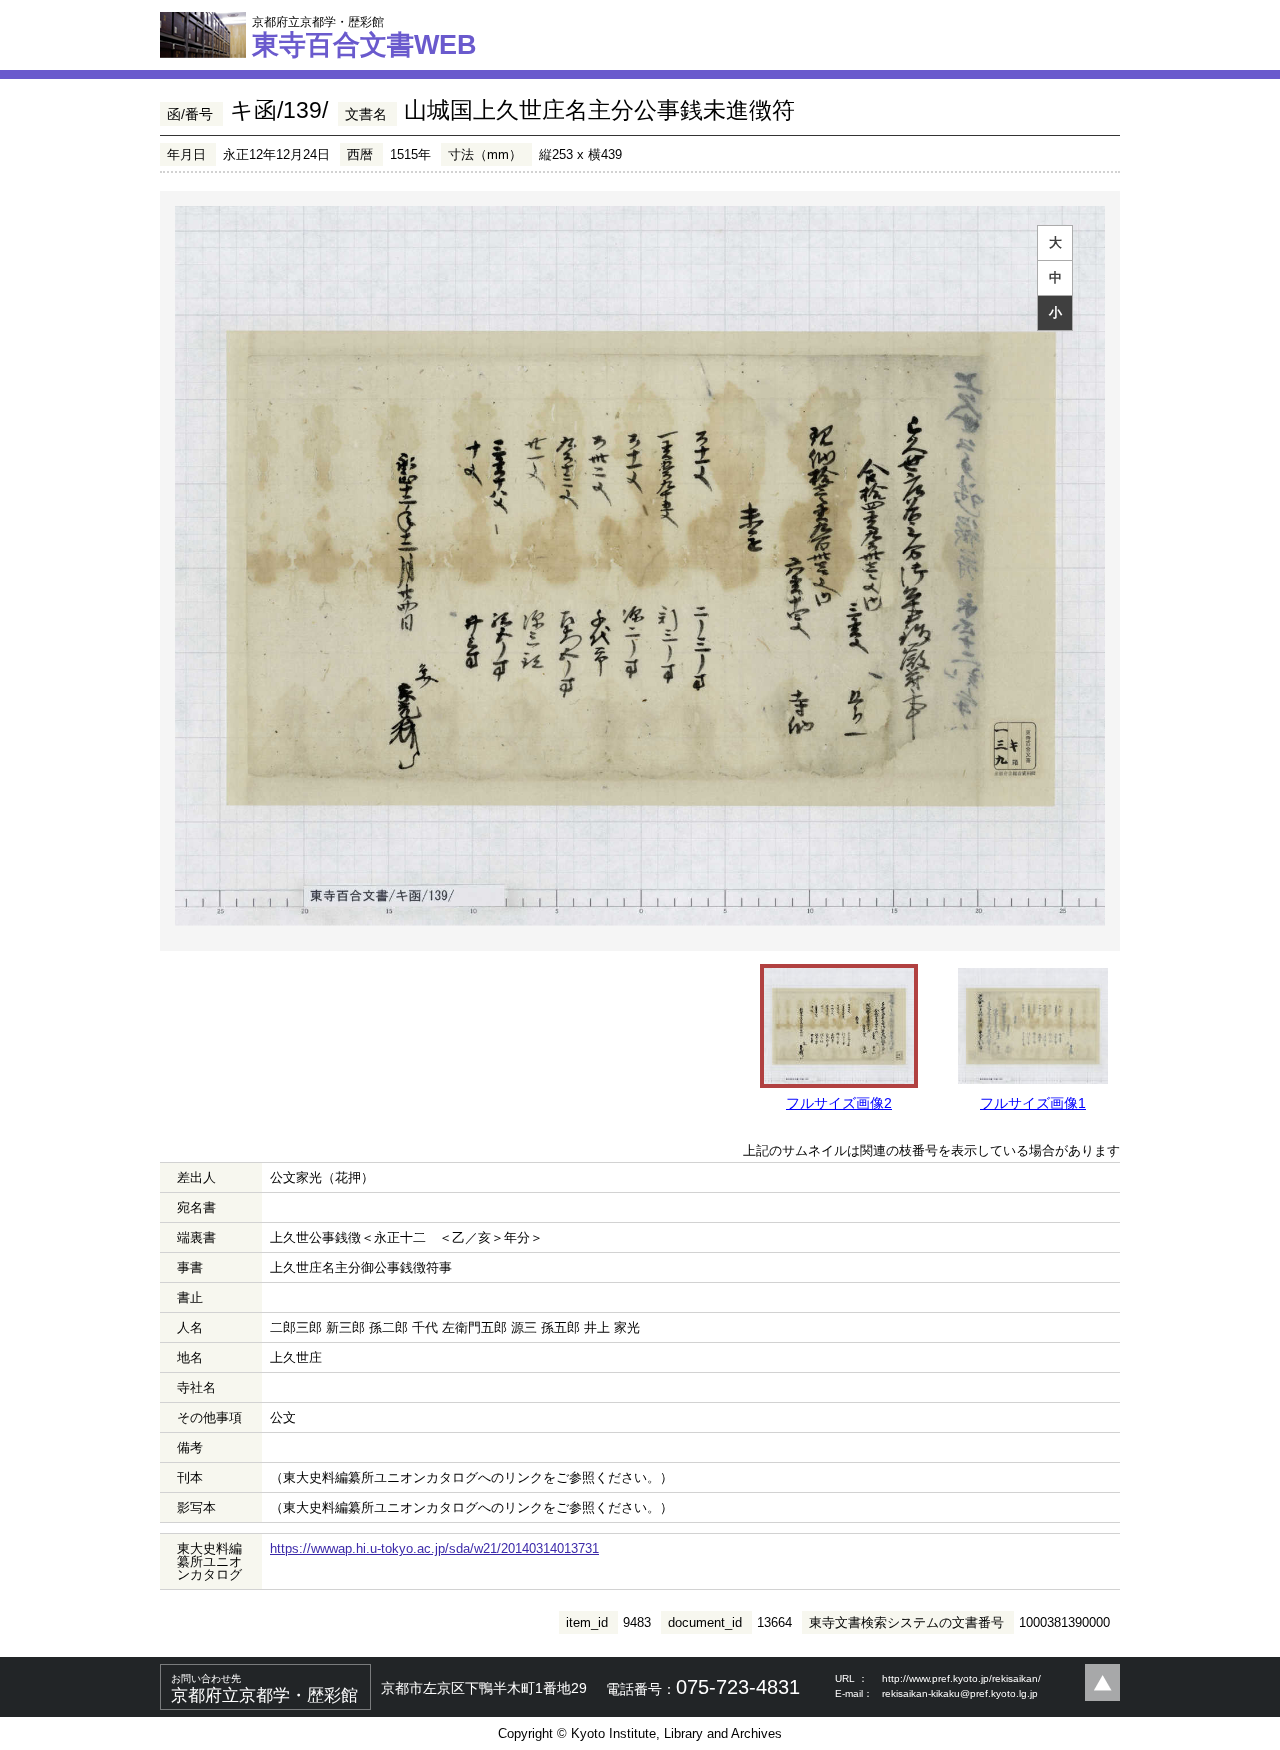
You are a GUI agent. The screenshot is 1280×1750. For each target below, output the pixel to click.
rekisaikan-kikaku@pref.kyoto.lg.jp (960, 1693)
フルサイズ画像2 (839, 1103)
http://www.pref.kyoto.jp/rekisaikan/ (961, 1678)
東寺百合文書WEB (364, 37)
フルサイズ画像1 (1033, 1103)
